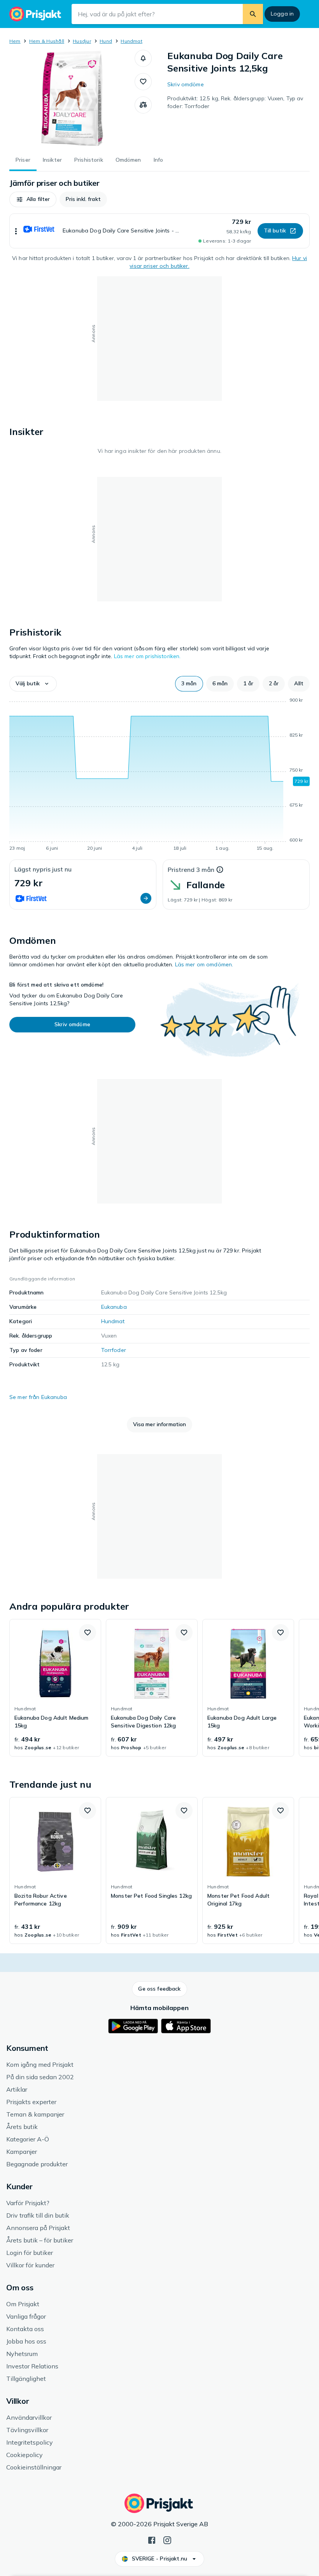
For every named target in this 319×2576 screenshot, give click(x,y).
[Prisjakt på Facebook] (152, 2539)
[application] (159, 775)
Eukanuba (114, 1307)
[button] (143, 58)
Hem (15, 41)
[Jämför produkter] (143, 105)
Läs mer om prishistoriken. (147, 656)
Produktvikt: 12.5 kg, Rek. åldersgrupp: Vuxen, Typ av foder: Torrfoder (235, 102)
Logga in (282, 14)
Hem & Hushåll (47, 41)
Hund (106, 41)
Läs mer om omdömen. (204, 964)
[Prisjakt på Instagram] (167, 2539)
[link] (55, 1688)
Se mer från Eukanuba (38, 1397)
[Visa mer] (16, 231)
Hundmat (131, 41)
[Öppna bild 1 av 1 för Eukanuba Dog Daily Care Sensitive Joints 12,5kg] (72, 98)
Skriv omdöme (186, 84)
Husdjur (82, 41)
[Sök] (253, 14)
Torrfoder (114, 1350)
